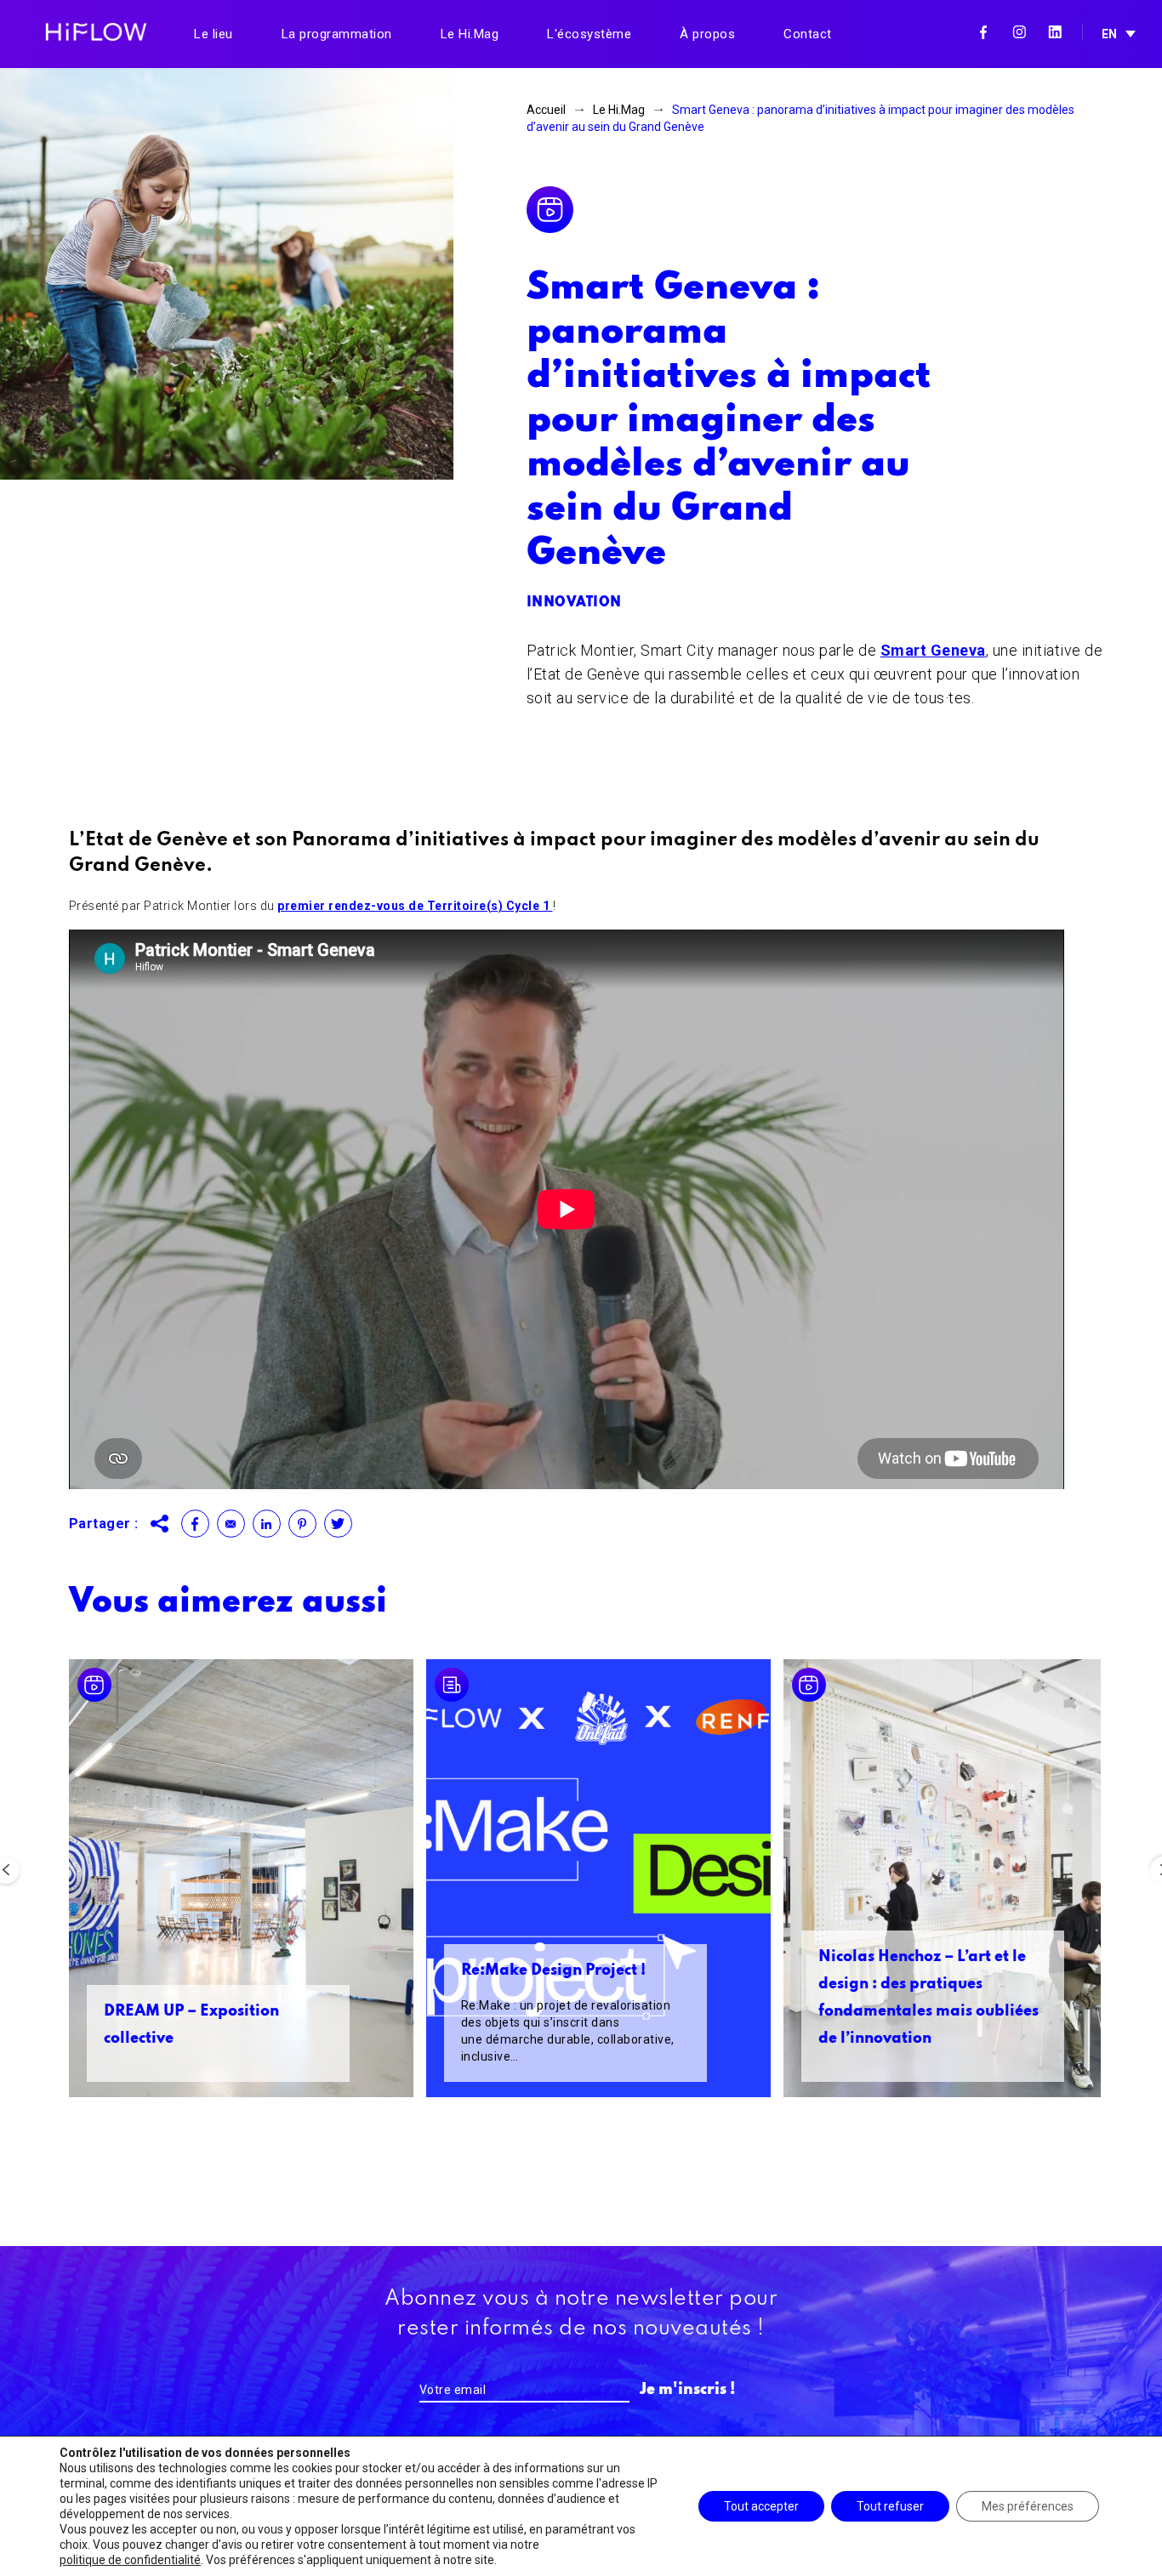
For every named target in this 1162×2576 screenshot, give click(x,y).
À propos (707, 34)
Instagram (1019, 32)
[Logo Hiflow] (96, 31)
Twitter (338, 1524)
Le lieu (214, 34)
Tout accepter (761, 2506)
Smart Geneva (933, 650)
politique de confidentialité (130, 2560)
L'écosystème (589, 34)
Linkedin (1055, 32)
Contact (808, 34)
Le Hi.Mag (470, 34)
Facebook (983, 32)
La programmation (337, 34)
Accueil (546, 110)
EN (1109, 34)
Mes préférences (1028, 2506)
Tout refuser (890, 2506)
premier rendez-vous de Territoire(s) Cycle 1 (415, 906)
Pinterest (302, 1524)
